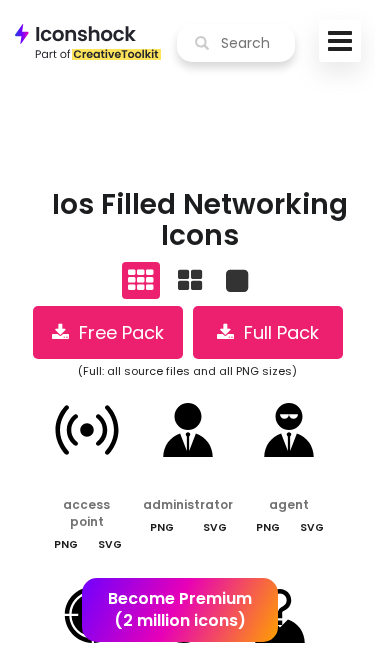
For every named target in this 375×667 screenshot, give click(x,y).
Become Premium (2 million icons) (180, 610)
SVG (110, 544)
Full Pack (276, 332)
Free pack (116, 332)
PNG (66, 544)
